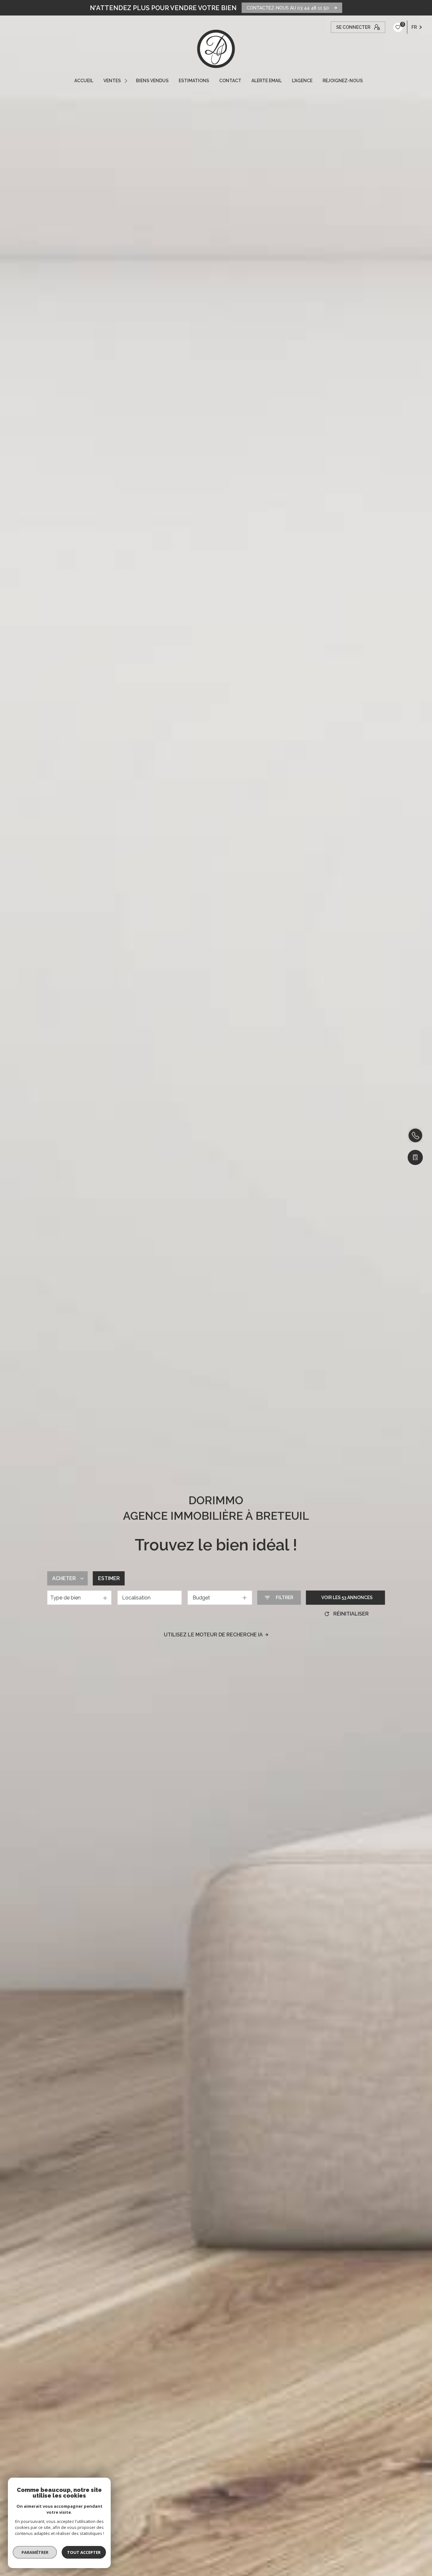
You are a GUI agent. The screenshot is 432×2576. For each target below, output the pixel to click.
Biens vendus (152, 81)
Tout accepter (84, 2552)
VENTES (112, 81)
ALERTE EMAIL (267, 81)
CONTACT (230, 81)
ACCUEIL (84, 81)
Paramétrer (35, 2552)
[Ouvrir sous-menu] (127, 81)
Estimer (109, 1578)
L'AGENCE (302, 81)
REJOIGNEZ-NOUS (343, 81)
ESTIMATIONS (194, 81)
